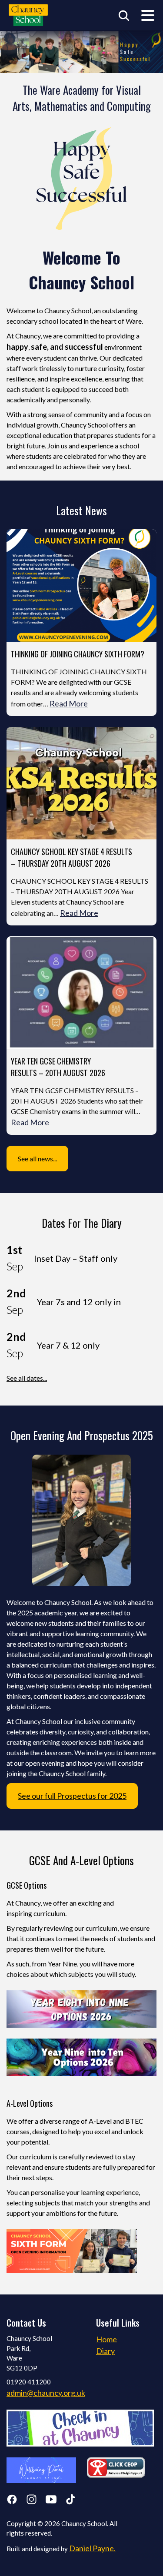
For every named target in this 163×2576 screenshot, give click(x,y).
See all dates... (27, 1378)
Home (106, 2339)
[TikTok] (71, 2501)
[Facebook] (12, 2501)
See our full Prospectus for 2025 (72, 1796)
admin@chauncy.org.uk (46, 2393)
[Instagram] (32, 2501)
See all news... (37, 1159)
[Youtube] (51, 2501)
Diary (105, 2351)
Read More (69, 703)
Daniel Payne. (92, 2548)
